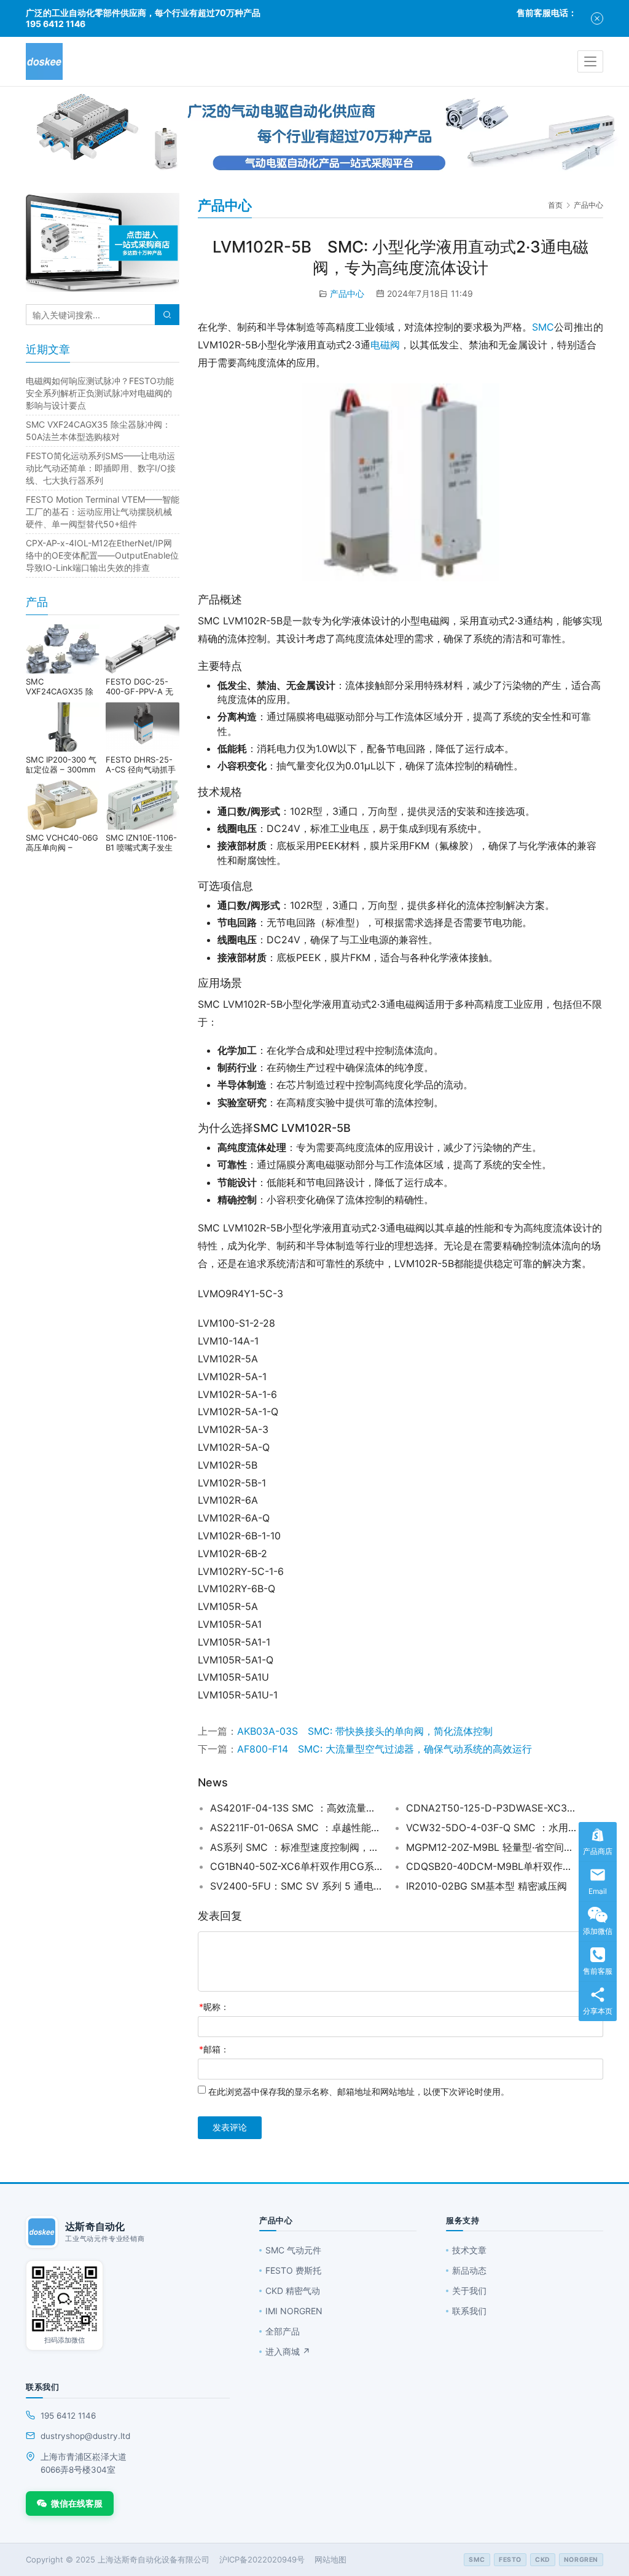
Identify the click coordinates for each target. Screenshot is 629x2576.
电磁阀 (385, 345)
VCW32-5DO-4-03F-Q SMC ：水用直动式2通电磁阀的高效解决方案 (492, 1828)
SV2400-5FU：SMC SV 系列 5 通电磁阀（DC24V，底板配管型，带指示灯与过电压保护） (296, 1886)
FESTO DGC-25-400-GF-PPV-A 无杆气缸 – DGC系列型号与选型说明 (139, 686)
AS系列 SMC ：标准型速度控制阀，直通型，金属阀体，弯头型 (296, 1847)
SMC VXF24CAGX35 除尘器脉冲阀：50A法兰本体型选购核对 (61, 686)
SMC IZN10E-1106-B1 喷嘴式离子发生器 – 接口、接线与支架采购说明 (142, 842)
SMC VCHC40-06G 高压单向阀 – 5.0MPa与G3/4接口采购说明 (62, 842)
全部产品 (283, 2331)
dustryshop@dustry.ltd (85, 2436)
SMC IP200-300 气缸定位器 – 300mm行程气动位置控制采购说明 (62, 764)
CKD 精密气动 (293, 2291)
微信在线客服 (77, 2503)
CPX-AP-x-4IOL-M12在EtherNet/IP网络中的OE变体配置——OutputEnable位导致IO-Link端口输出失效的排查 (102, 555)
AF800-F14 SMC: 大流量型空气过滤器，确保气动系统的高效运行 (385, 1749)
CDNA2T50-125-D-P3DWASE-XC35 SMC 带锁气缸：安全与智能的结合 (492, 1808)
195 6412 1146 (68, 2416)
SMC (543, 327)
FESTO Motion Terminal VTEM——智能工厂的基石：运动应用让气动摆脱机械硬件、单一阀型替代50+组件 (103, 512)
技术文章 (469, 2250)
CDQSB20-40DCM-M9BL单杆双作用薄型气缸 (492, 1866)
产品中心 (347, 293)
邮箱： (214, 2049)
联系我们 (469, 2311)
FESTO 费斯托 (293, 2270)
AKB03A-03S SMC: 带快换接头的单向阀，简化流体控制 (365, 1731)
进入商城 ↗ (288, 2351)
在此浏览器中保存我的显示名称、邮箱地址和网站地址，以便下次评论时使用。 (359, 2091)
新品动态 (469, 2270)
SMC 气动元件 (293, 2250)
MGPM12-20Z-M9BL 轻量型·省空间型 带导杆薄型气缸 (492, 1847)
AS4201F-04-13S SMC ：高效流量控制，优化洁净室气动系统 (296, 1808)
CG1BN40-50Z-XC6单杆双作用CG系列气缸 (296, 1866)
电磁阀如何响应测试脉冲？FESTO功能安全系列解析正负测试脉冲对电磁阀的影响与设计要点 (100, 393)
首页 (555, 205)
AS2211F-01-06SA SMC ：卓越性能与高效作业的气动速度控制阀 (296, 1828)
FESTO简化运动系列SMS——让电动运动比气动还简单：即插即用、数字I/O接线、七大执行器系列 (101, 468)
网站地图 (330, 2559)
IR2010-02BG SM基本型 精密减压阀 (486, 1886)
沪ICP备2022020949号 (262, 2559)
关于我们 (469, 2291)
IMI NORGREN (294, 2311)
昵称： (214, 2007)
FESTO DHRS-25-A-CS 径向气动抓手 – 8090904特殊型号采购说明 (142, 764)
